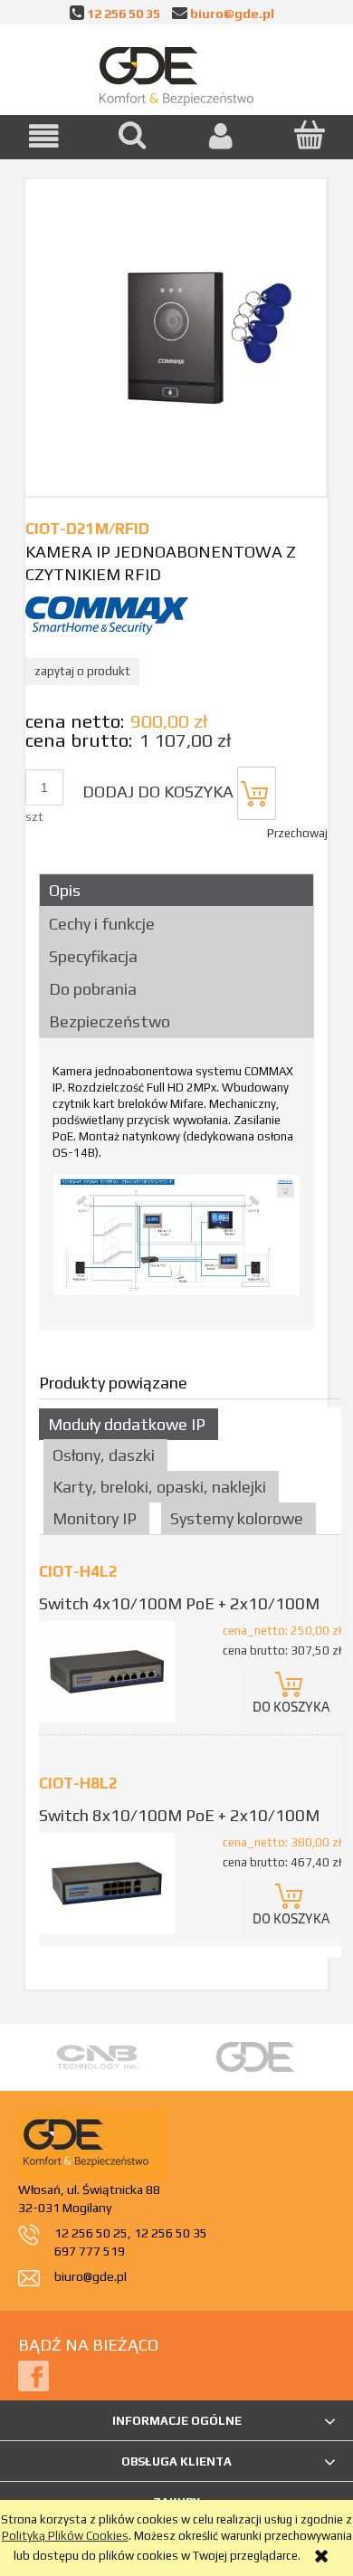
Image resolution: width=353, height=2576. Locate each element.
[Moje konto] (221, 136)
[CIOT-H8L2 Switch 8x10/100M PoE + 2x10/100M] (114, 1884)
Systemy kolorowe (237, 1518)
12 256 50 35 (124, 13)
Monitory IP (95, 1518)
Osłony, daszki (104, 1455)
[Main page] (176, 72)
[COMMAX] (107, 614)
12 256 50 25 (91, 2233)
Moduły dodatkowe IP (127, 1424)
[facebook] (33, 2376)
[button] (44, 136)
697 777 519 (90, 2251)
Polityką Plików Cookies (65, 2536)
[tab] (176, 890)
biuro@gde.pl (232, 13)
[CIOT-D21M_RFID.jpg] (176, 337)
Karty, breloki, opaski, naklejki (159, 1487)
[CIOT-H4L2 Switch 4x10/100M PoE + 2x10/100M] (114, 1672)
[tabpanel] (176, 1190)
